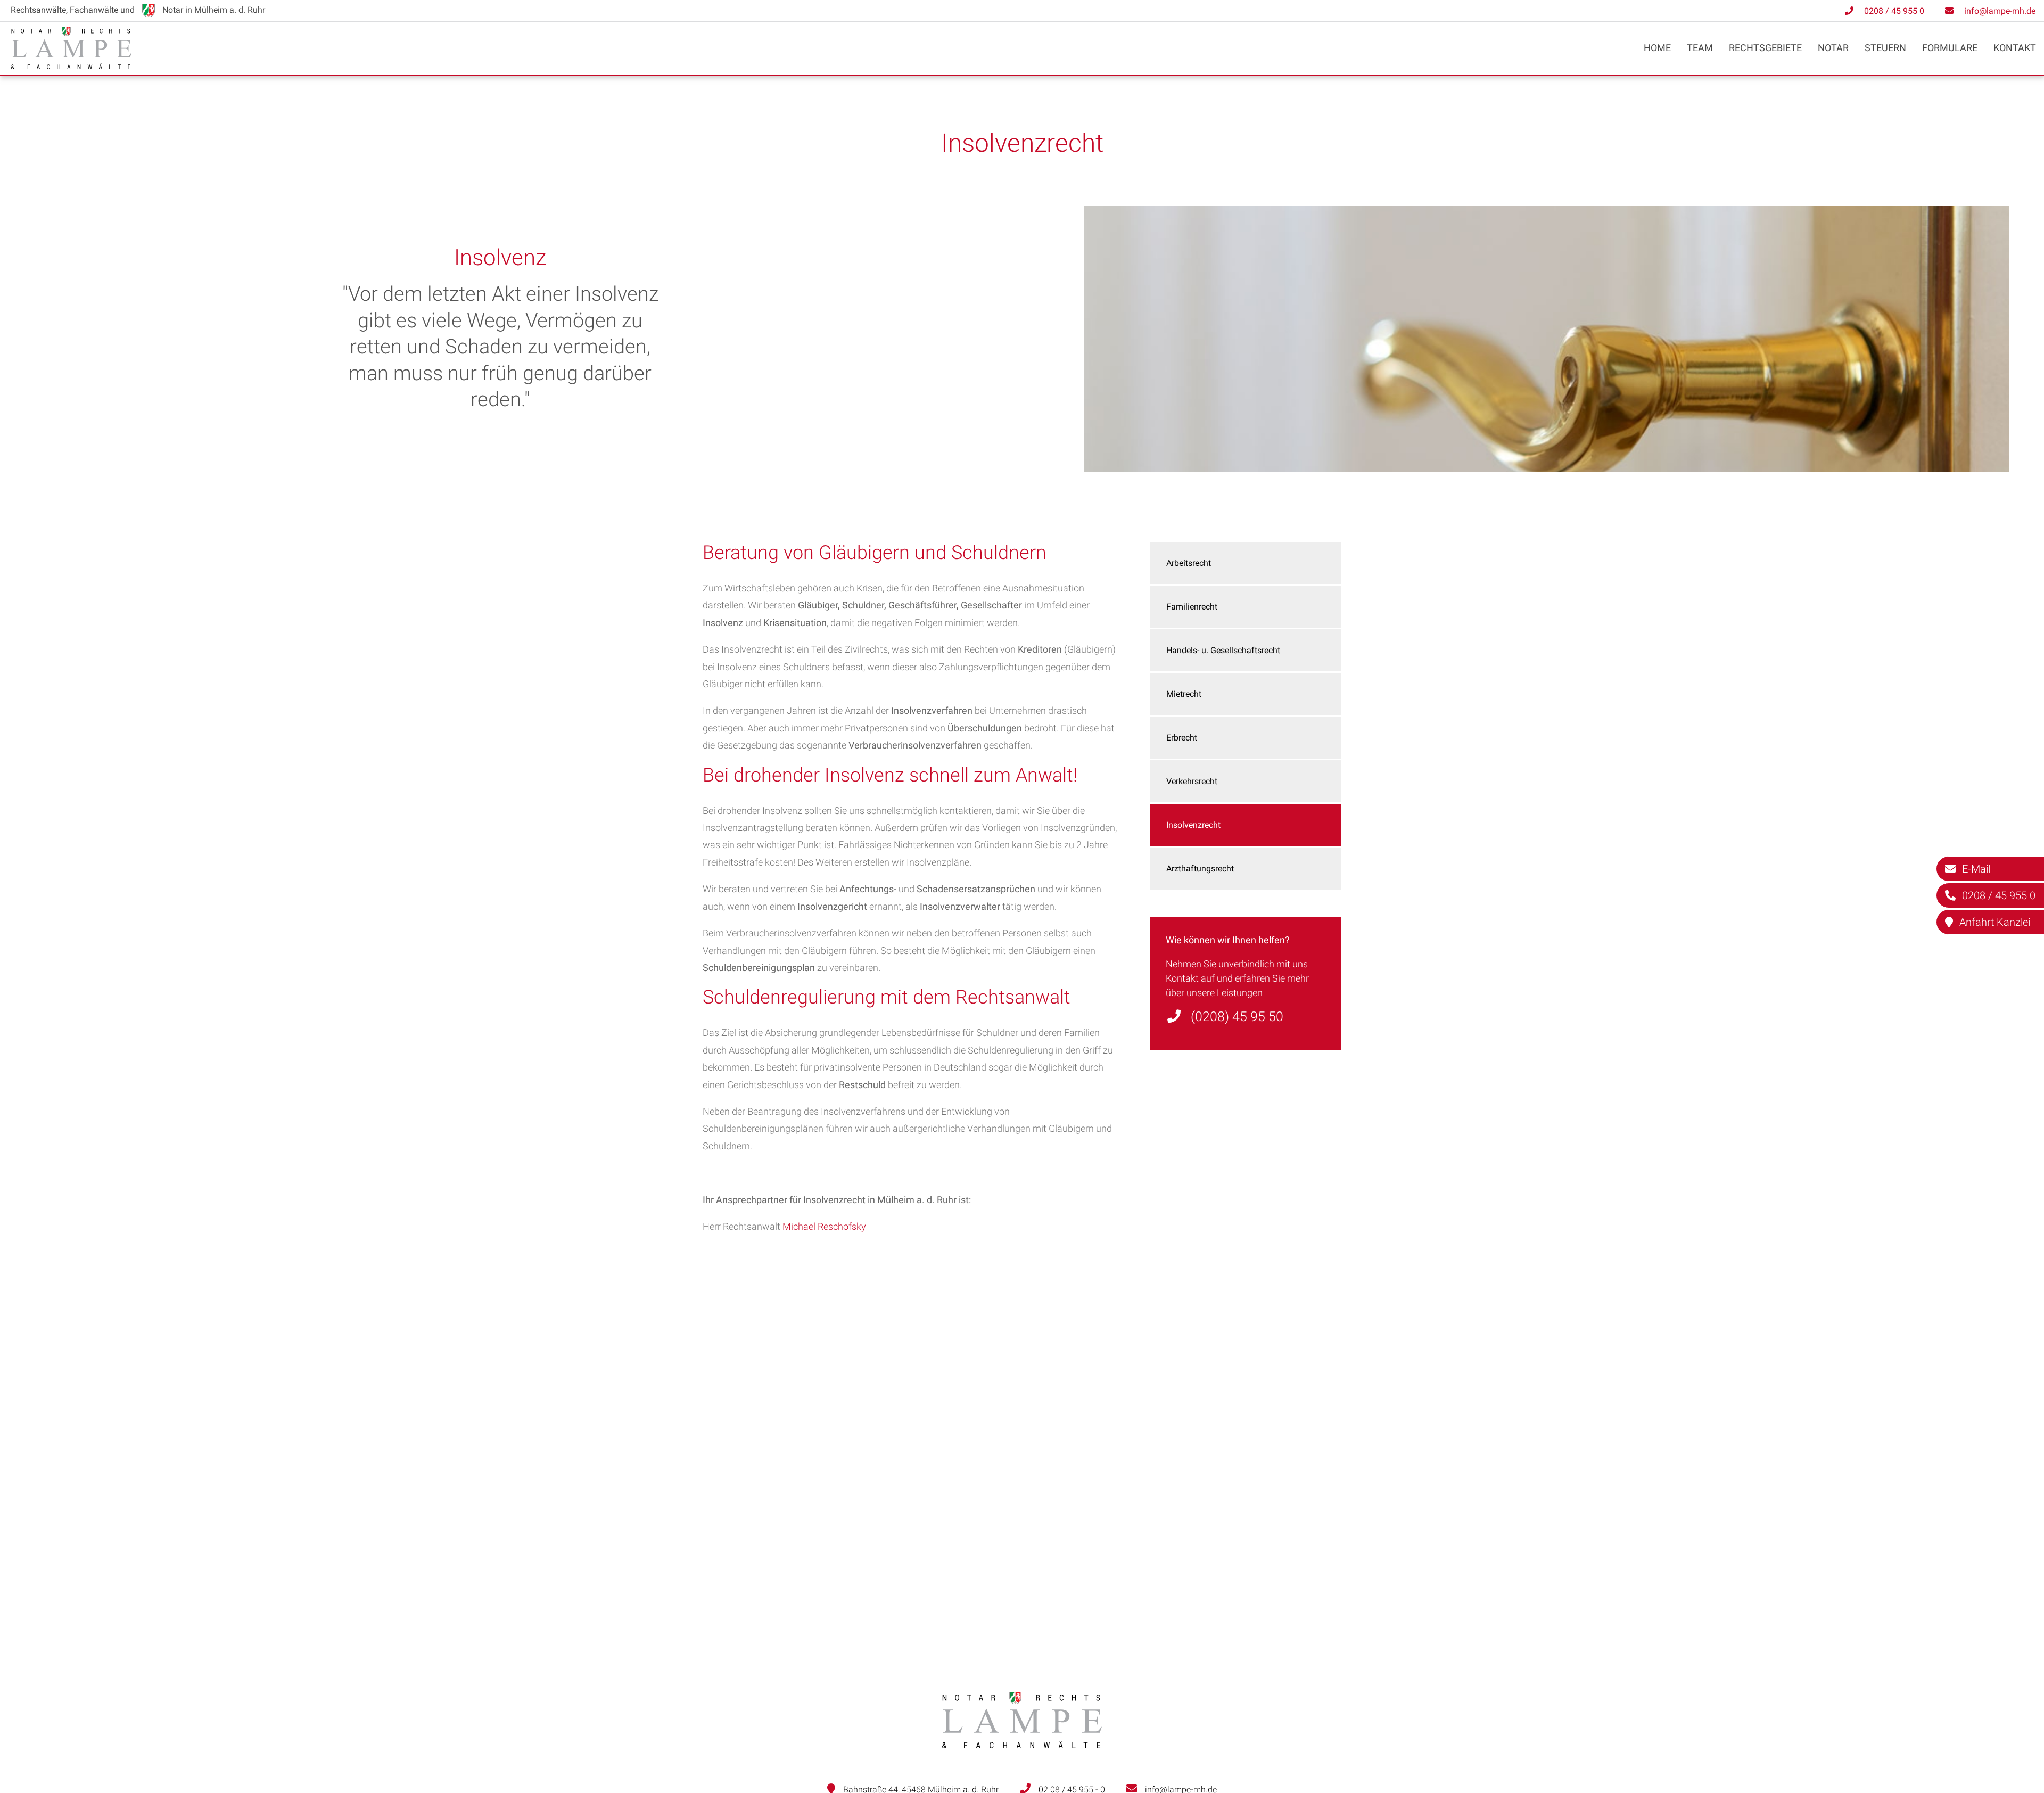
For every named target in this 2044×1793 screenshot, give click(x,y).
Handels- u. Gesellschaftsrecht (1223, 650)
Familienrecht (1192, 607)
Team (1700, 48)
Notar (1833, 48)
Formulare (1950, 48)
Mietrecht (1184, 694)
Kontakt (2015, 48)
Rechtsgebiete (1765, 48)
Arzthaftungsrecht (1200, 869)
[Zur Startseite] (71, 66)
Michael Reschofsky (824, 1226)
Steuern (1885, 48)
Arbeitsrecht (1189, 563)
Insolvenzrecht (1193, 825)
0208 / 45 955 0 (1894, 11)
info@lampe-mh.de (2000, 11)
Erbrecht (1182, 738)
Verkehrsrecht (1192, 781)
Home (1657, 48)
